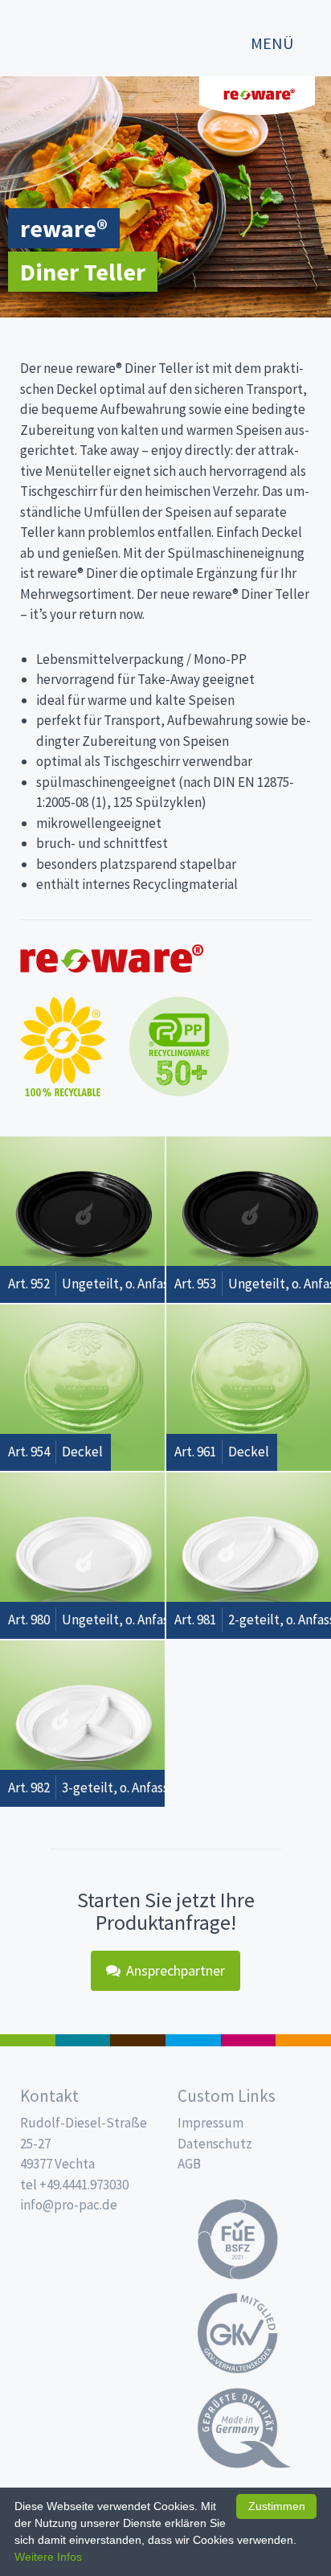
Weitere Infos (48, 2557)
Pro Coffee (138, 2040)
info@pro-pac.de (69, 2205)
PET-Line (303, 2040)
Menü (272, 43)
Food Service (249, 2040)
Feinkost (28, 2040)
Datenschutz (215, 2144)
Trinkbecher (193, 2040)
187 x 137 (83, 2040)
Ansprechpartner (176, 1970)
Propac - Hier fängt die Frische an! (72, 36)
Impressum (210, 2123)
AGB (189, 2164)
